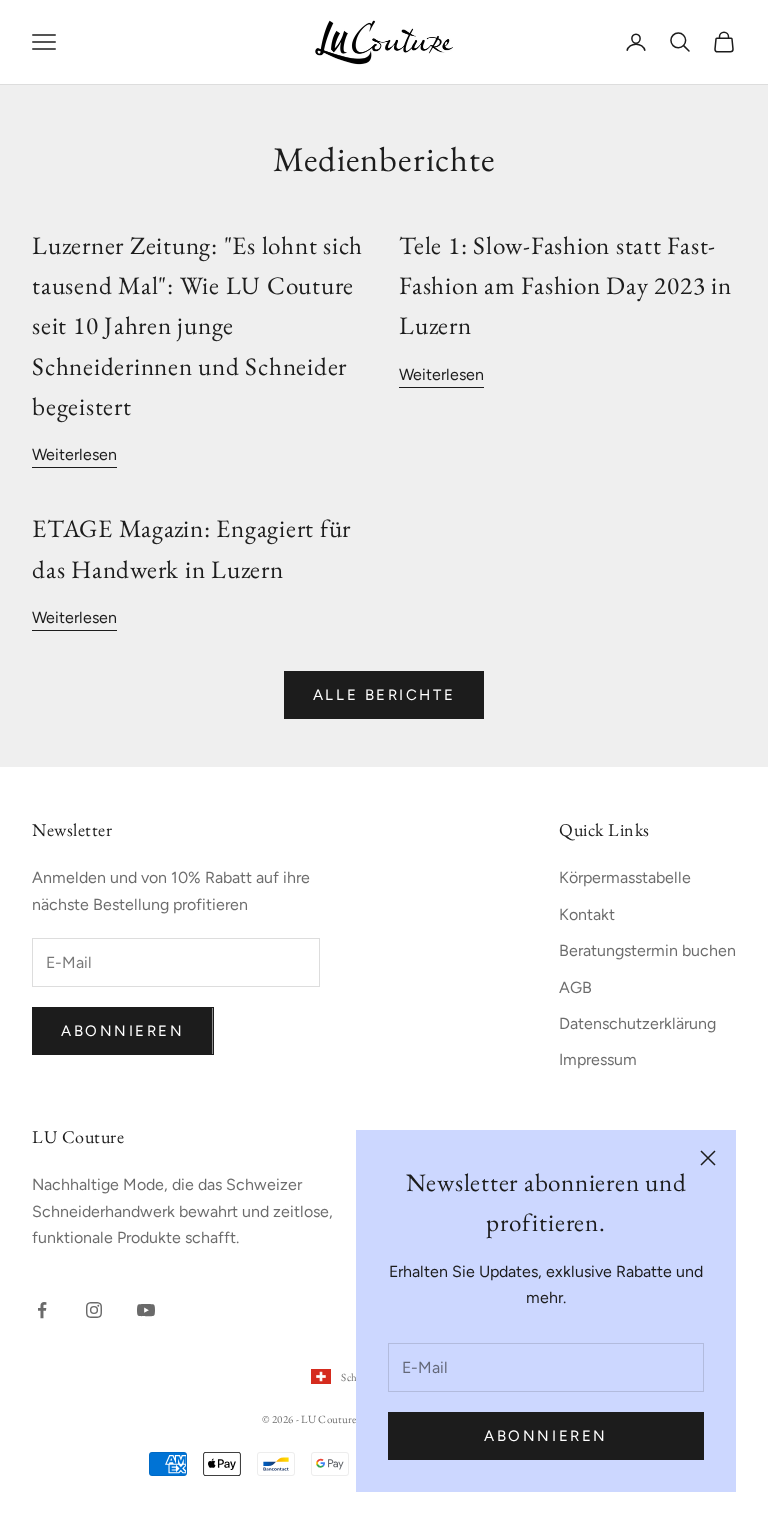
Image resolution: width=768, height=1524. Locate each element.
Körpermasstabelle (625, 877)
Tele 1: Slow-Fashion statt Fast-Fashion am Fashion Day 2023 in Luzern (565, 285)
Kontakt (587, 914)
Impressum (598, 1059)
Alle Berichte (384, 695)
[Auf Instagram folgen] (94, 1310)
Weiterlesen (74, 454)
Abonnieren (546, 1436)
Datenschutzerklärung (637, 1023)
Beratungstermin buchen (647, 950)
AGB (575, 987)
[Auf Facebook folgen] (42, 1310)
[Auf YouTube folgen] (146, 1310)
